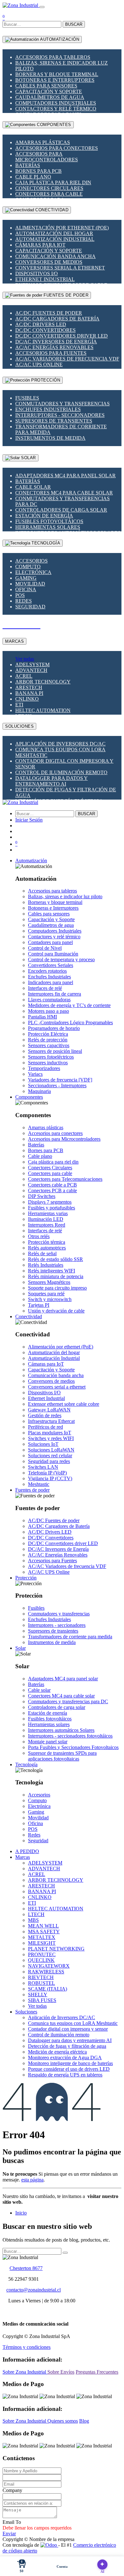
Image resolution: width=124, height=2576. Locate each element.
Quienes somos (63, 2421)
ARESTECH (29, 687)
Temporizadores (44, 1068)
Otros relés (39, 1236)
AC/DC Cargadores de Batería (57, 319)
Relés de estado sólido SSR (55, 1259)
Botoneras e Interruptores (55, 80)
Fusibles (27, 398)
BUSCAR (74, 24)
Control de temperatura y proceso (61, 959)
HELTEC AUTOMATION (43, 710)
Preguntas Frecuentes (97, 2372)
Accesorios (31, 561)
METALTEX (42, 1937)
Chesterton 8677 (26, 2268)
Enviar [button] (9, 2534)
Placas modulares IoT (50, 1433)
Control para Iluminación (53, 954)
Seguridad (30, 607)
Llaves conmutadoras (49, 1000)
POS (20, 595)
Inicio (21, 2213)
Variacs (35, 1074)
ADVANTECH (31, 670)
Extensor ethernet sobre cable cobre (64, 1404)
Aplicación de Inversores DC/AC (60, 744)
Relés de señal (42, 1253)
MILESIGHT (42, 1943)
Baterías (28, 165)
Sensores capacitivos (49, 1045)
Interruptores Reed (47, 1225)
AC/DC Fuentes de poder (49, 313)
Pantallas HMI (42, 1017)
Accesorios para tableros (53, 57)
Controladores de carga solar (61, 510)
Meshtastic (39, 1484)
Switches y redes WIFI (51, 1438)
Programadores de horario (54, 1028)
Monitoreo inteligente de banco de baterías (70, 2063)
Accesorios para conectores (57, 148)
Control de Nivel (45, 948)
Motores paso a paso (48, 1011)
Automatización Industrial (55, 239)
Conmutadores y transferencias (62, 404)
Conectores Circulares (49, 188)
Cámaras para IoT (40, 245)
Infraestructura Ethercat (51, 1421)
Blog (84, 2421)
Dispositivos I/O (37, 273)
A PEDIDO (27, 1851)
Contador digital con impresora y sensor (68, 2029)
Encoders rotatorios (47, 971)
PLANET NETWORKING (56, 1949)
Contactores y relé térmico (56, 109)
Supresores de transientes (54, 421)
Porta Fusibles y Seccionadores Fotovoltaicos (73, 1747)
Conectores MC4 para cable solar (64, 493)
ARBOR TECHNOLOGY (43, 682)
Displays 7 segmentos (50, 1202)
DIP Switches (42, 1196)
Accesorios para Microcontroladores (47, 157)
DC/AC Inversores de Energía (56, 342)
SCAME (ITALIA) (48, 1989)
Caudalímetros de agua (50, 97)
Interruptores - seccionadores (60, 415)
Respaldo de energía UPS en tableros (65, 2075)
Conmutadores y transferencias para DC (68, 1701)
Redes (24, 601)
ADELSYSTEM (32, 665)
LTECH (36, 1914)
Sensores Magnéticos (49, 1282)
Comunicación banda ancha (55, 256)
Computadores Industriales (56, 103)
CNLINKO (27, 699)
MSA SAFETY (44, 1932)
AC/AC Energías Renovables (54, 347)
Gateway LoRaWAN (49, 1410)
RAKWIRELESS (46, 1972)
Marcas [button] (23, 1857)
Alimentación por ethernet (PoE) (62, 228)
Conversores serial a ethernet (60, 268)
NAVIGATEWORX (49, 1966)
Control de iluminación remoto (61, 772)
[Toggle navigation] (42, 7)
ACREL (24, 676)
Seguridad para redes (49, 1461)
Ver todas (25, 659)
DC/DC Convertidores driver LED (62, 336)
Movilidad (30, 584)
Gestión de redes (45, 1415)
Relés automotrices (47, 1248)
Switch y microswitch (50, 1299)
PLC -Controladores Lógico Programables (70, 1022)
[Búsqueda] (65, 2253)
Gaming (26, 578)
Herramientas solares (48, 527)
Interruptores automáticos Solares (61, 1730)
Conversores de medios (49, 262)
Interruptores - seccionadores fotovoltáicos (70, 1736)
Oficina (26, 589)
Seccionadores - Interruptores (57, 1085)
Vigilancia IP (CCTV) (50, 1478)
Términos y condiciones (27, 2347)
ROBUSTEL (41, 1983)
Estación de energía (44, 516)
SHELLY (38, 1995)
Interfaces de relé (45, 988)
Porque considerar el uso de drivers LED (69, 2069)
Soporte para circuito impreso (57, 1288)
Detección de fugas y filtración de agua (67, 2046)
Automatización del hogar (54, 233)
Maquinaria (39, 1091)
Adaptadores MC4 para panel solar (65, 476)
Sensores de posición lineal (55, 1051)
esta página (32, 2180)
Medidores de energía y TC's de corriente (69, 1005)
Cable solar (33, 487)
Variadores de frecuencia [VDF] (60, 1080)
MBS (33, 1920)
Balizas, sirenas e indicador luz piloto (65, 896)
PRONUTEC (42, 1954)
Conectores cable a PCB (52, 1185)
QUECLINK (41, 1960)
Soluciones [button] (26, 2012)
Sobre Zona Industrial (25, 2372)
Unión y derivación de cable (56, 1311)
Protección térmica (47, 1242)
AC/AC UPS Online (39, 364)
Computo (28, 567)
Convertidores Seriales (51, 965)
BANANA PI (29, 693)
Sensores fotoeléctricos (51, 1057)
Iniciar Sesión (29, 820)
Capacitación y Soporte (49, 91)
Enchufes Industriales (48, 409)
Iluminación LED (46, 1219)
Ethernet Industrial (45, 279)
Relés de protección (48, 1040)
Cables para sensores (46, 86)
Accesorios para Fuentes (51, 353)
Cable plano (33, 177)
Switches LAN (43, 1467)
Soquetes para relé (46, 1294)
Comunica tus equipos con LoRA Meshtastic (73, 2023)
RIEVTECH (41, 1977)
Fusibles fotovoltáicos (49, 521)
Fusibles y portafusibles (52, 1208)
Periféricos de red (45, 1427)
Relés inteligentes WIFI (52, 1271)
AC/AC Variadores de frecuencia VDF (67, 359)
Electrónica (33, 572)
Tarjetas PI (39, 1305)
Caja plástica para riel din (53, 182)
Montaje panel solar (48, 1742)
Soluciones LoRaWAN (51, 1450)
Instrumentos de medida (50, 438)
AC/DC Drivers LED (41, 324)
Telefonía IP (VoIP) (47, 1473)
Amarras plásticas (43, 142)
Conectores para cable (49, 194)
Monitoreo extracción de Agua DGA (65, 2058)
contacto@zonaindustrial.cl (34, 2290)
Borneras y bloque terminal (57, 74)
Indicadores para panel (51, 982)
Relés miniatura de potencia (56, 1276)
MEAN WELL (43, 1926)
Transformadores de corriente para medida (70, 1637)
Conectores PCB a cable (52, 1190)
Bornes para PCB (38, 171)
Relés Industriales (46, 1265)
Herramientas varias (48, 1213)
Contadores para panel (50, 942)
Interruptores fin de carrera (55, 994)
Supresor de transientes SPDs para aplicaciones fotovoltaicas (62, 1756)
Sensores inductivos (48, 1063)
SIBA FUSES (42, 2000)
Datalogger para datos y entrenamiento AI (52, 781)
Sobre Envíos (61, 2372)
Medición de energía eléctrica (57, 2052)
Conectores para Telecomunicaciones (65, 1179)
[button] (31, 861)
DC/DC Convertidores (45, 330)
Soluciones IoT (43, 1444)
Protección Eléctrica (48, 1034)
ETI (19, 705)
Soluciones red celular (50, 1456)
